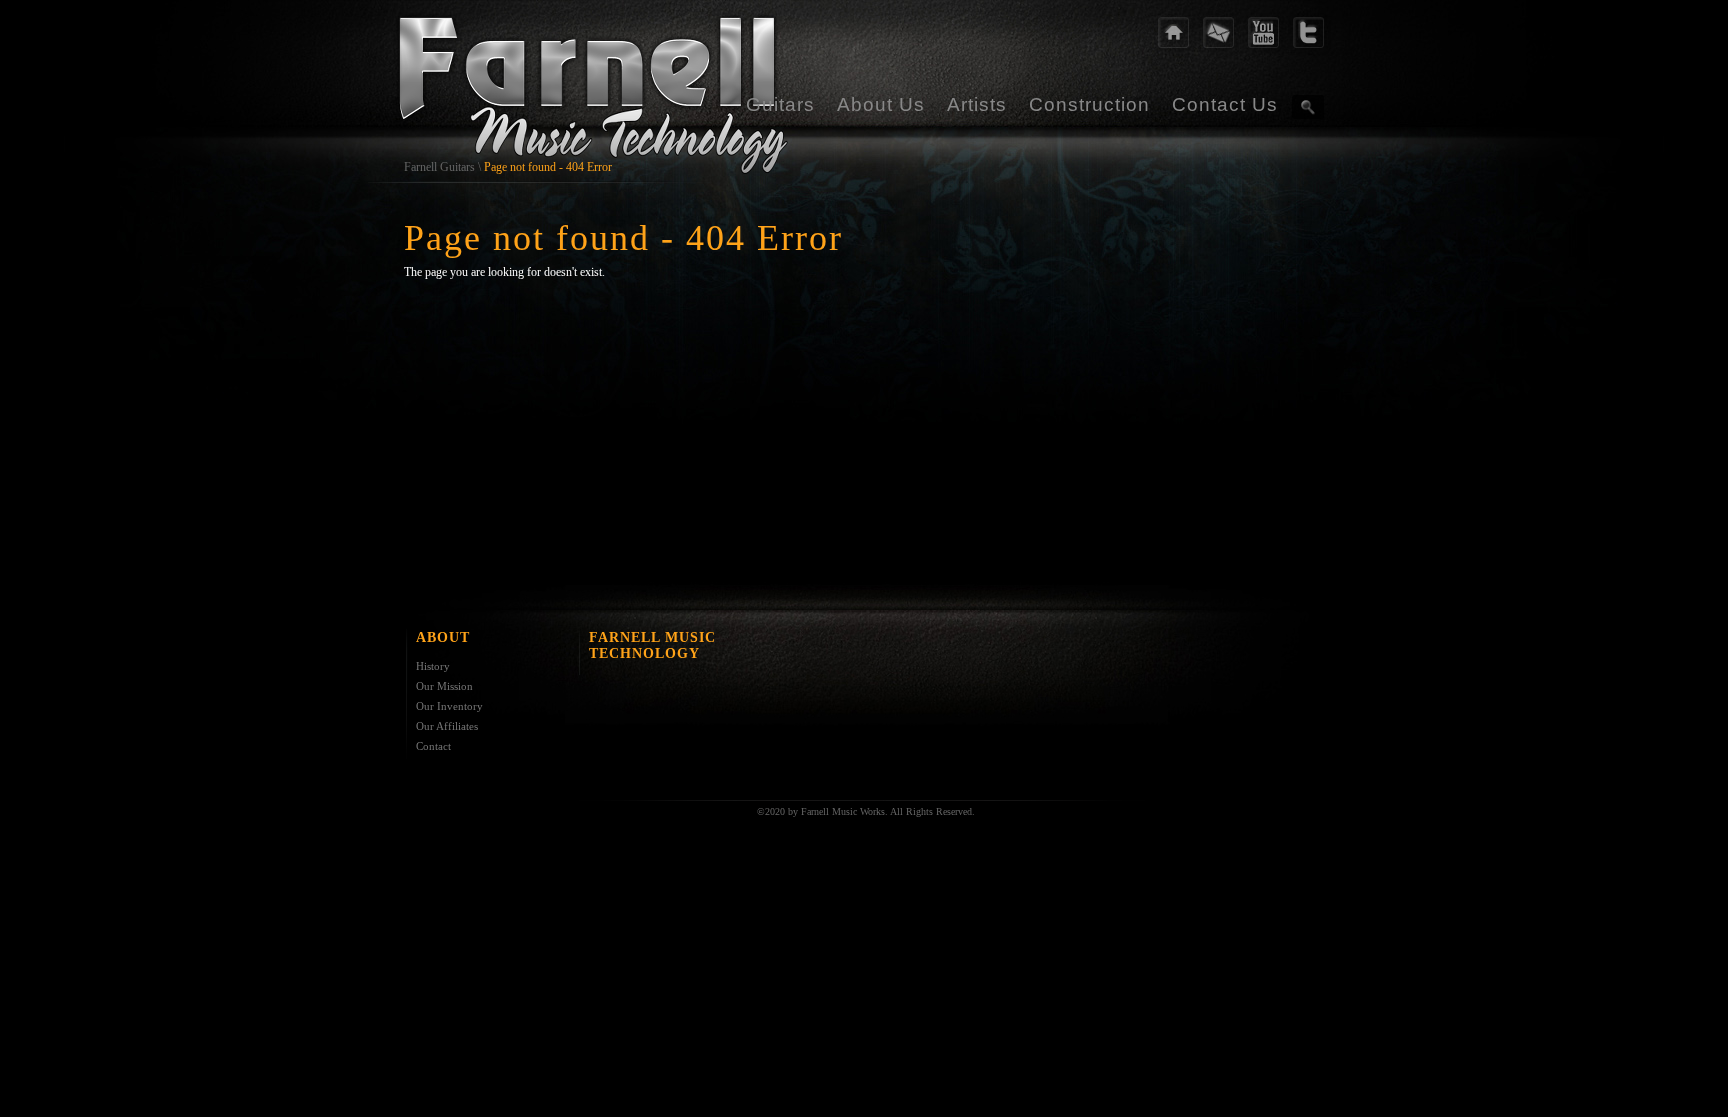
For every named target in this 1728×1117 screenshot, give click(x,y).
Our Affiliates (447, 726)
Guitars (780, 104)
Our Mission (444, 686)
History (433, 666)
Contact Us (1225, 104)
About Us (881, 104)
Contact (433, 746)
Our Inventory (449, 706)
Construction (1089, 104)
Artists (977, 104)
